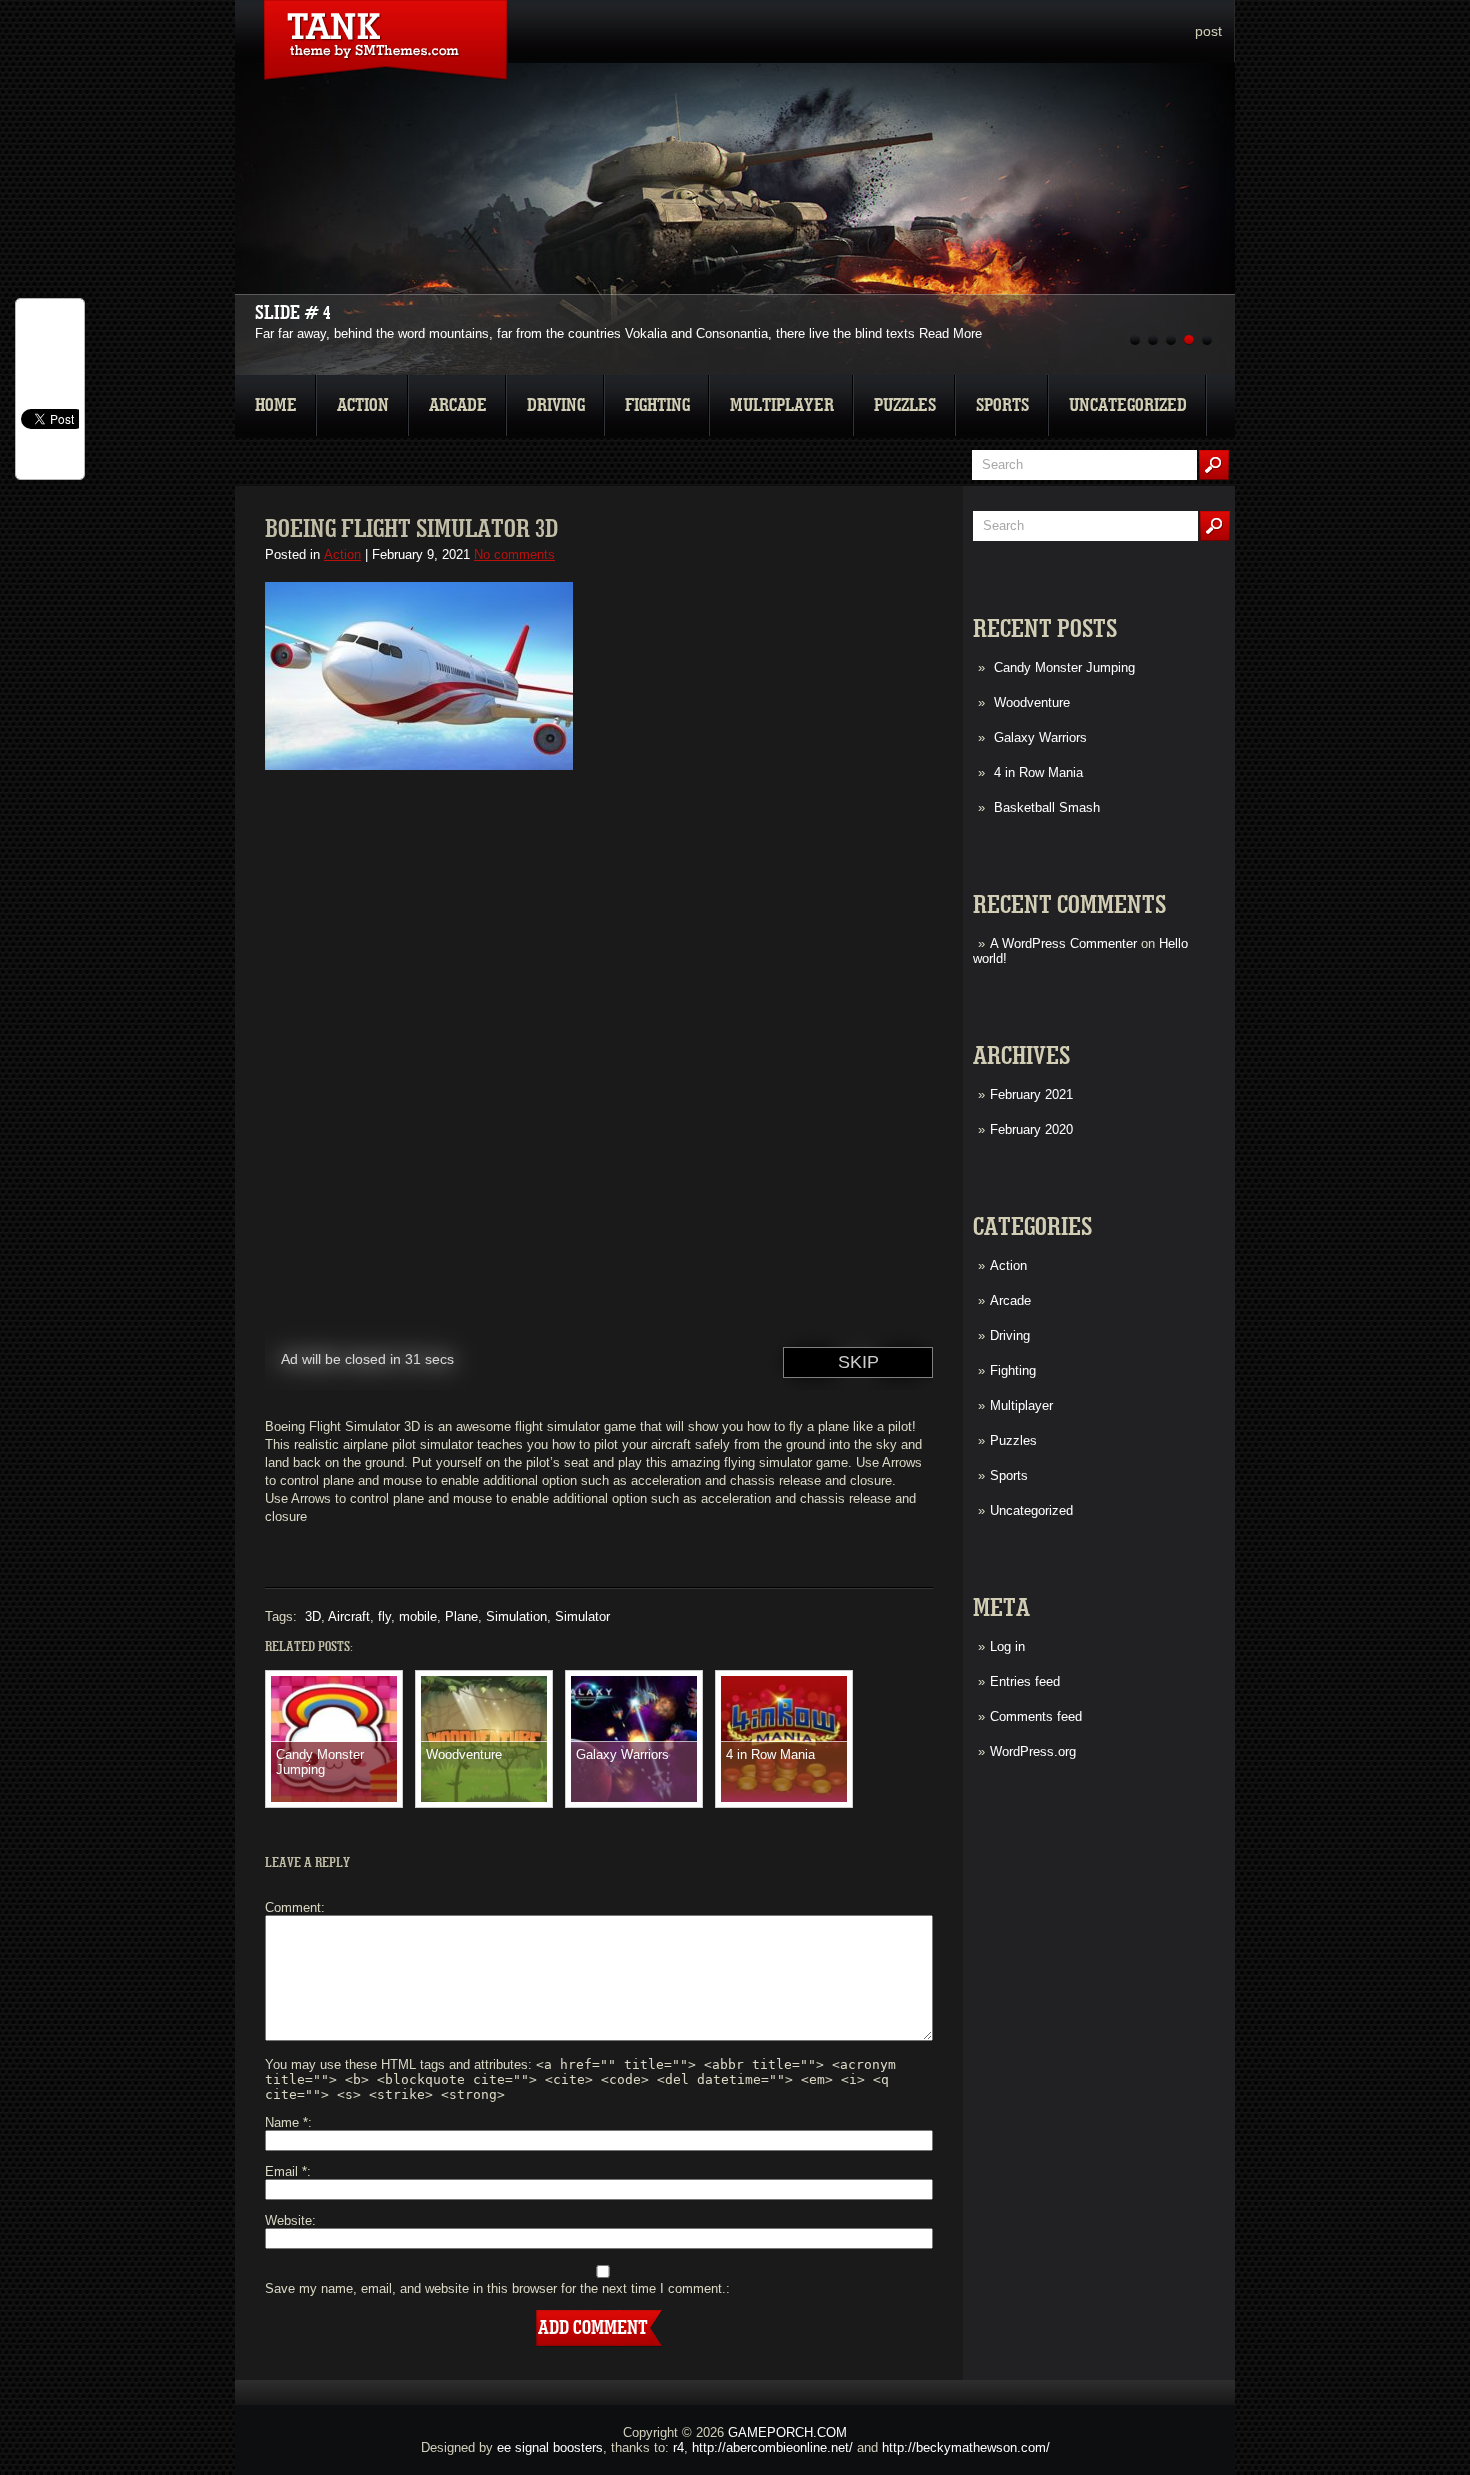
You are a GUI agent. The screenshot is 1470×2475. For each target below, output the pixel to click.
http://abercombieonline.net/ (772, 2447)
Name (286, 2122)
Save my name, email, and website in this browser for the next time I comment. (495, 2288)
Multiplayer (782, 405)
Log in (1007, 1646)
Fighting (657, 405)
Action (363, 405)
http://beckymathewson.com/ (966, 2447)
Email (286, 2171)
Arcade (458, 405)
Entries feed (1025, 1681)
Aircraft (349, 1616)
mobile (418, 1616)
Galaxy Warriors (1040, 737)
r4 (678, 2447)
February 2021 (1031, 1094)
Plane (461, 1616)
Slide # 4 (293, 313)
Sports (1002, 405)
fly (384, 1616)
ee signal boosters (550, 2447)
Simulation (516, 1616)
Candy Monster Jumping (1064, 667)
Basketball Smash (1047, 807)
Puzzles (905, 405)
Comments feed (1036, 1716)
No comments (514, 554)
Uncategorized (1128, 405)
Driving (556, 405)
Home (276, 405)
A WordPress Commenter (1063, 943)
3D (313, 1616)
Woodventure (1032, 702)
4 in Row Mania (1038, 772)
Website (288, 2220)
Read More (950, 333)
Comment (293, 1907)
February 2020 (1031, 1129)
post (1208, 31)
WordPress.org (1033, 1751)
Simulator (582, 1616)
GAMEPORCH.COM (787, 2432)
